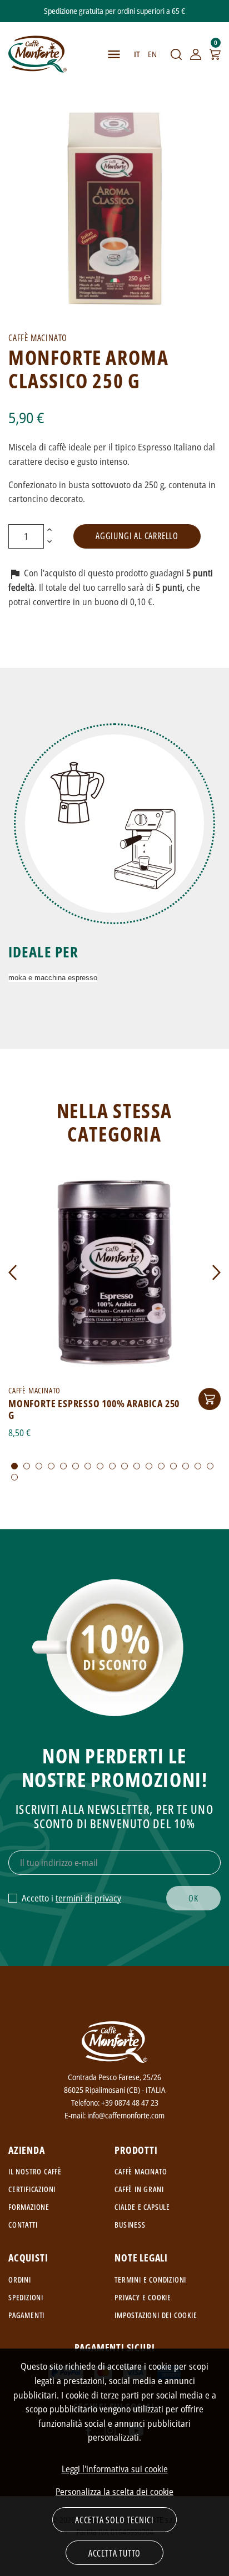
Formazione (29, 2207)
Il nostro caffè (35, 2171)
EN (152, 54)
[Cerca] (176, 54)
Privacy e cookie (143, 2297)
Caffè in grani (139, 2189)
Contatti (23, 2225)
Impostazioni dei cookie (156, 2315)
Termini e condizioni (150, 2280)
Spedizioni (26, 2297)
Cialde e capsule (142, 2207)
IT (137, 54)
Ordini (20, 2280)
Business (130, 2225)
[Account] (196, 54)
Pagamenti (26, 2315)
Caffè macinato (141, 2171)
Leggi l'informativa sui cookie (115, 2469)
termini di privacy (88, 1898)
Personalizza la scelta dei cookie (114, 2492)
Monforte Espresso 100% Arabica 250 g (94, 1409)
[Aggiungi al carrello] (210, 1399)
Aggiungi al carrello (137, 536)
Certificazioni (32, 2189)
